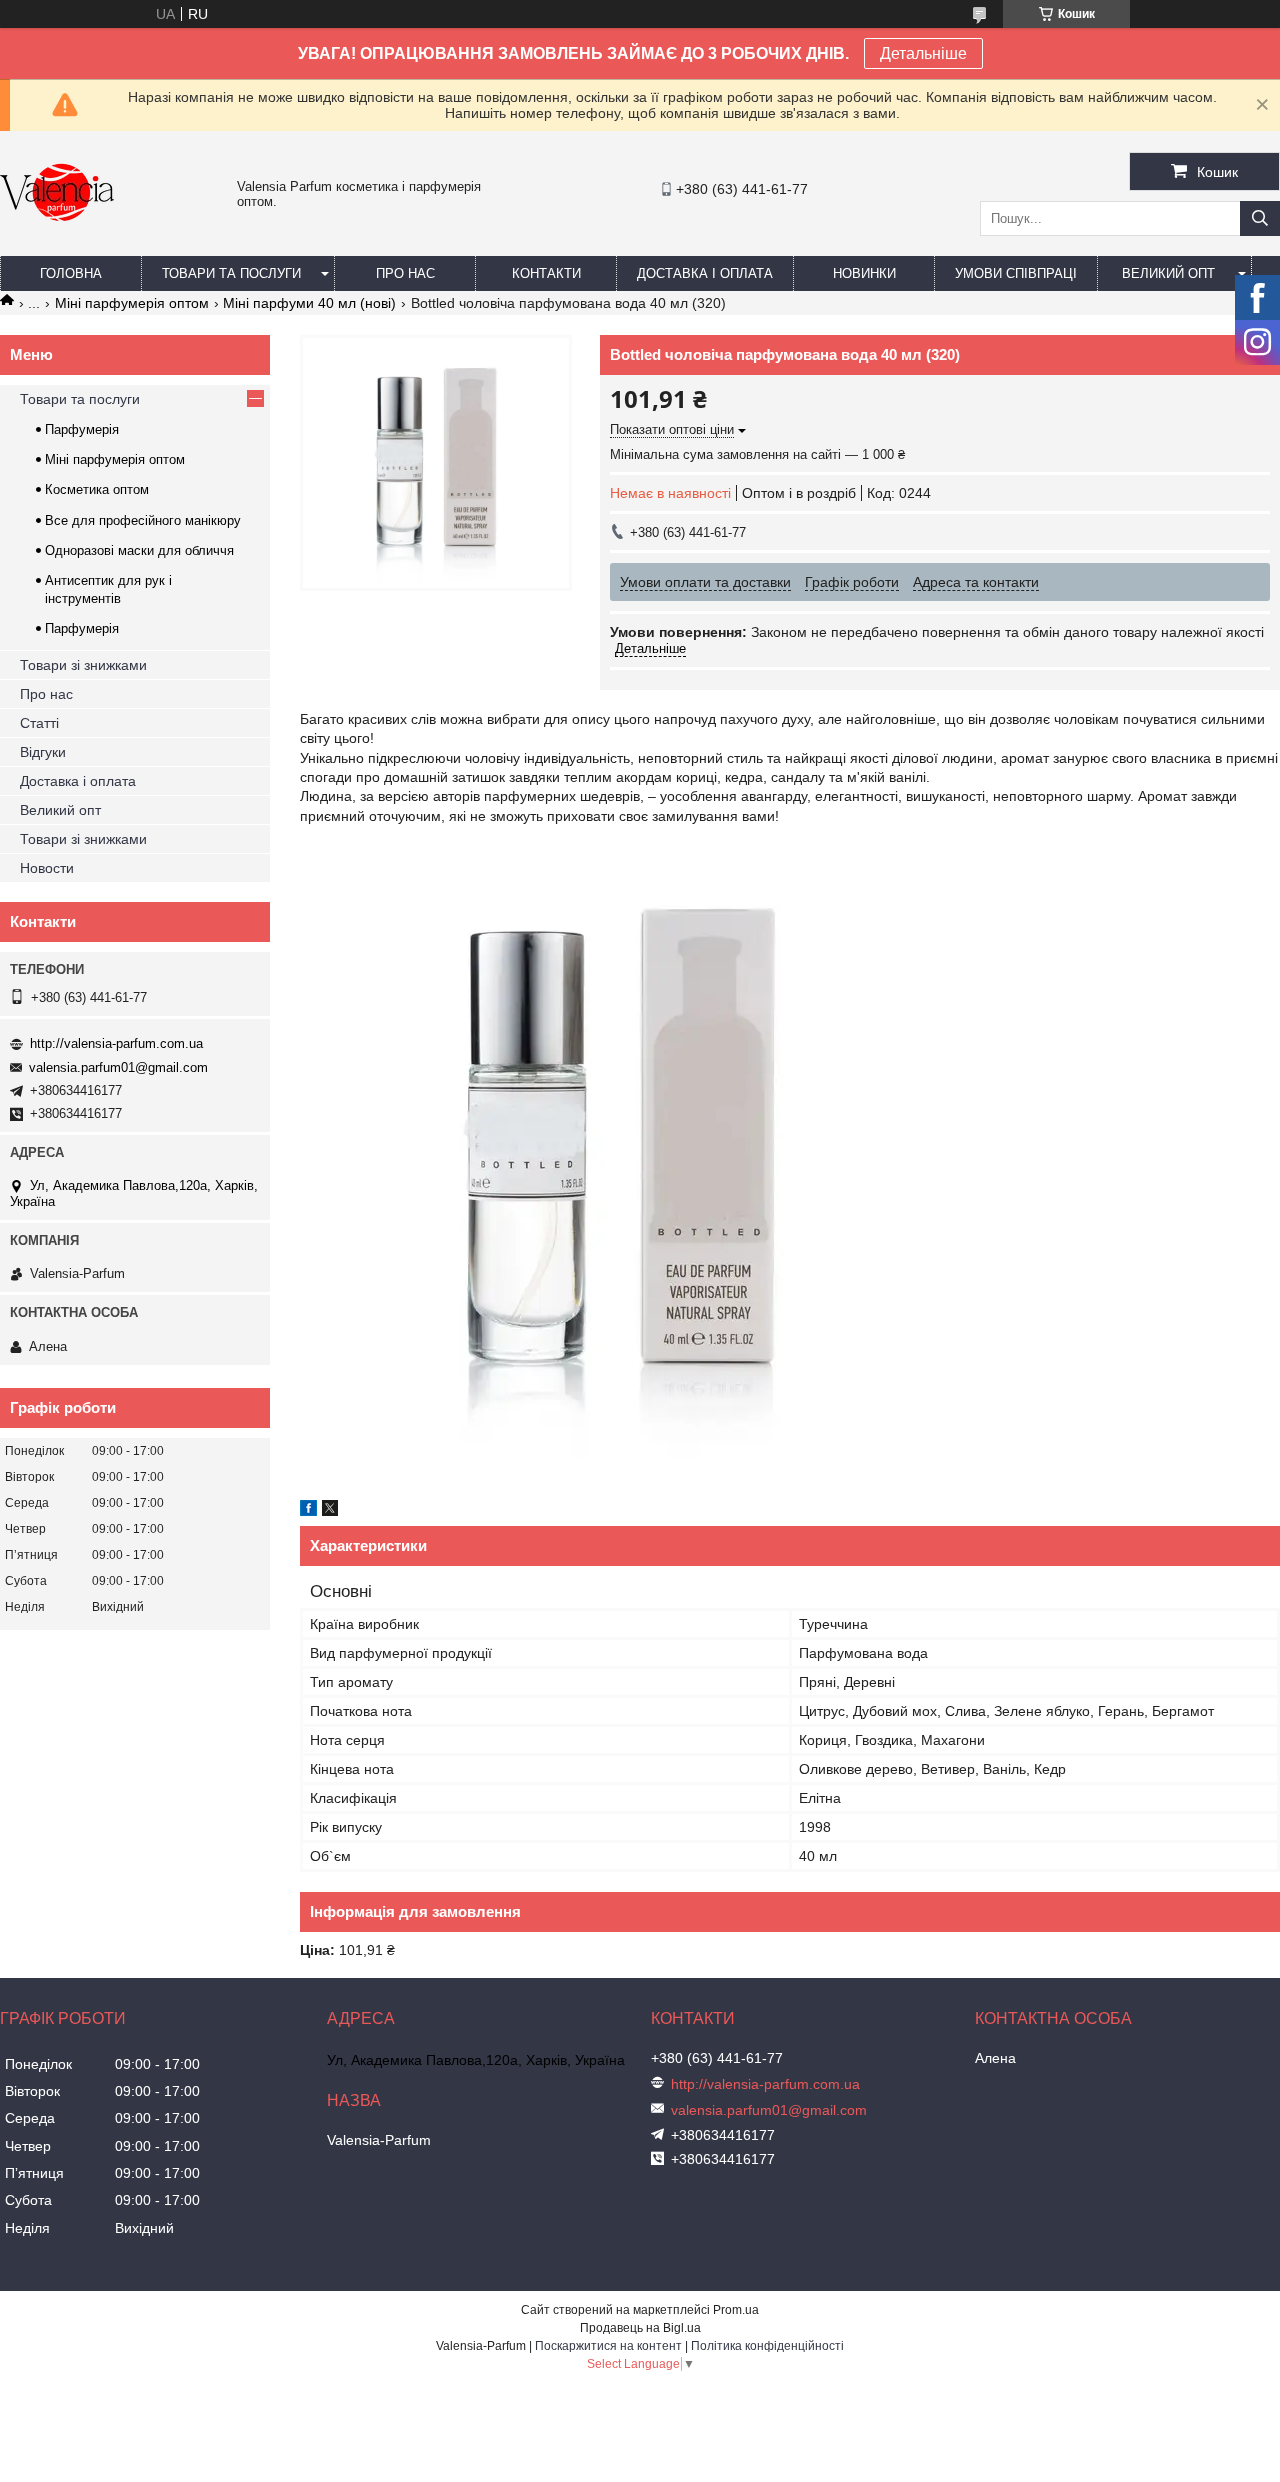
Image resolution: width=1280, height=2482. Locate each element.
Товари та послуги (231, 273)
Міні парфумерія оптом (132, 303)
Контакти (546, 273)
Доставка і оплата (705, 273)
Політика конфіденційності (767, 2346)
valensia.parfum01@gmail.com (118, 1067)
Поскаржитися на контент (608, 2346)
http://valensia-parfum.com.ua (116, 1043)
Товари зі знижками (83, 665)
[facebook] (308, 1511)
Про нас (405, 273)
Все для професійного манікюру (143, 520)
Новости (47, 868)
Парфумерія (82, 429)
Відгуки (43, 752)
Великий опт (1168, 273)
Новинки (864, 273)
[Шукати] (1260, 218)
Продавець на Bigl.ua (640, 2328)
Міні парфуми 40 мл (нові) (309, 303)
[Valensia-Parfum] (57, 247)
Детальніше (923, 53)
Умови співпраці (1016, 273)
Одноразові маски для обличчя (139, 550)
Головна (71, 273)
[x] (330, 1511)
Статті (39, 723)
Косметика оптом (97, 489)
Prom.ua (736, 2310)
